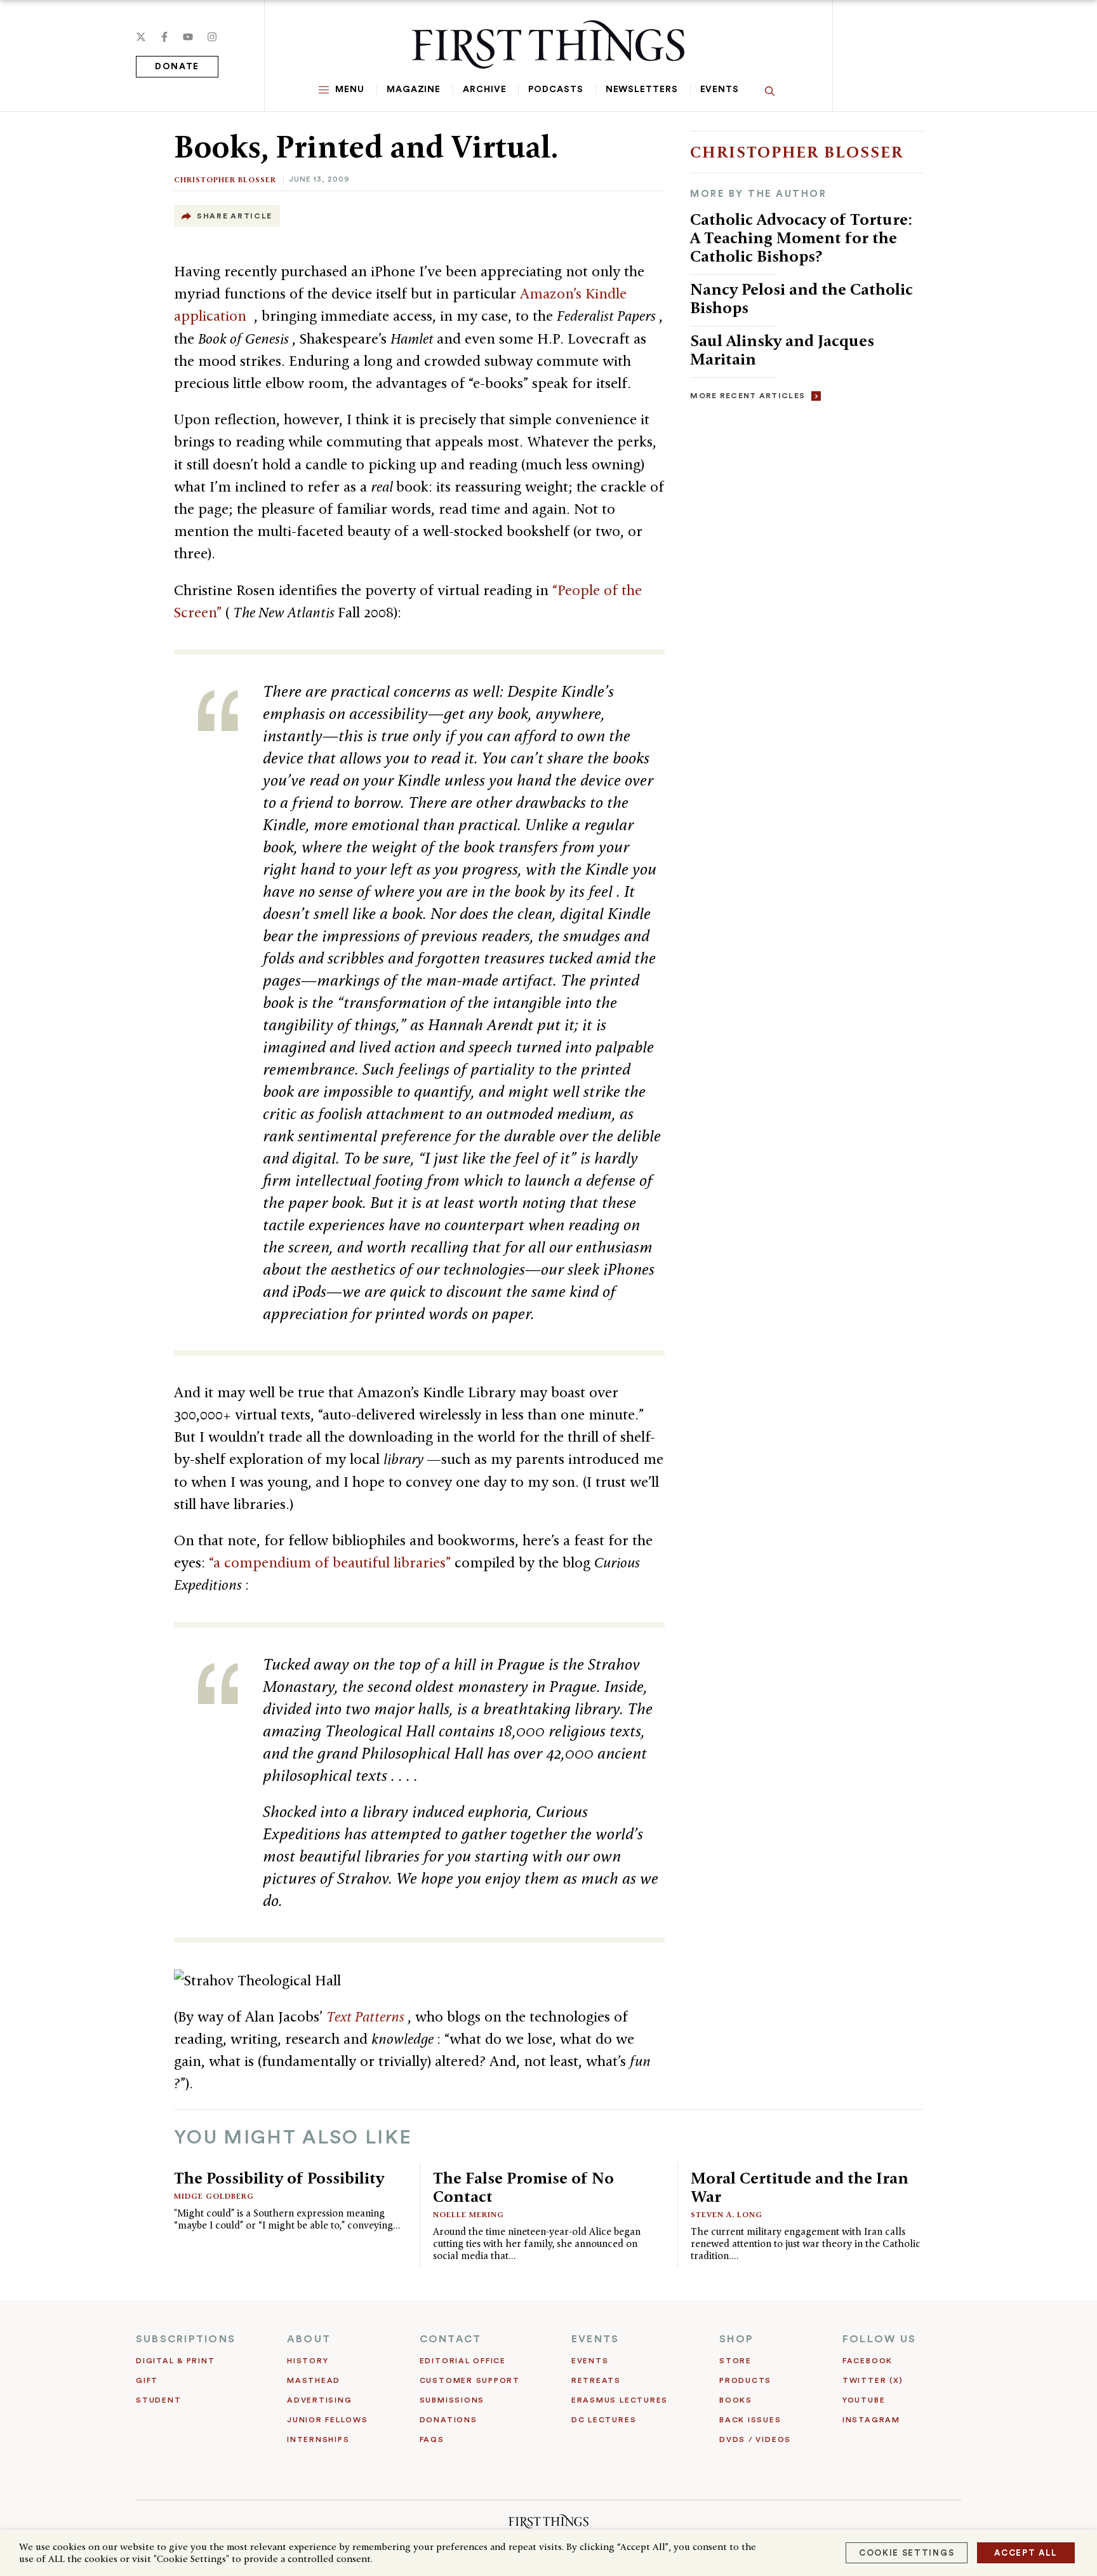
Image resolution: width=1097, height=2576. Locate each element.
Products (745, 2380)
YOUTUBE (864, 2400)
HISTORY (308, 2361)
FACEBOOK (868, 2361)
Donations (449, 2420)
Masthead (314, 2380)
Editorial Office (463, 2361)
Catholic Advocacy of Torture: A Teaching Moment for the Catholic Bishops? (801, 238)
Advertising (319, 2400)
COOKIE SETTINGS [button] (907, 2553)
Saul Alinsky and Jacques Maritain (782, 350)
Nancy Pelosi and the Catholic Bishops (801, 298)
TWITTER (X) (873, 2380)
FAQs (432, 2439)
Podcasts (555, 90)
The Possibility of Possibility (279, 2178)
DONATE (177, 67)
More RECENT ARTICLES (748, 396)
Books (736, 2400)
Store (735, 2361)
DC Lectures (604, 2420)
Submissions (452, 2400)
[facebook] (164, 37)
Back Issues (750, 2420)
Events (720, 90)
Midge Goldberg (214, 2196)
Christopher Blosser (225, 179)
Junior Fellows (328, 2420)
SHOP (736, 2339)
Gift (147, 2380)
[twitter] (141, 37)
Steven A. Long (727, 2214)
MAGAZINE (414, 90)
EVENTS (595, 2339)
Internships (318, 2439)
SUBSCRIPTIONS (186, 2339)
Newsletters (642, 90)
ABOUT (309, 2339)
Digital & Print (176, 2361)
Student (158, 2400)
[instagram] (212, 37)
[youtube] (188, 37)
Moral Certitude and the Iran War (800, 2187)
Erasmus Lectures (620, 2400)
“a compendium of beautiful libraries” (332, 1562)
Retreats (596, 2380)
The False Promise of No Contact (523, 2187)
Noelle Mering (469, 2214)
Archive (484, 90)
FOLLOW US (879, 2339)
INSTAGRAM (871, 2420)
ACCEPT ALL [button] (1026, 2553)
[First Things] (548, 44)
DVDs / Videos (755, 2439)
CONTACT (451, 2339)
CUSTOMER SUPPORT (470, 2380)
